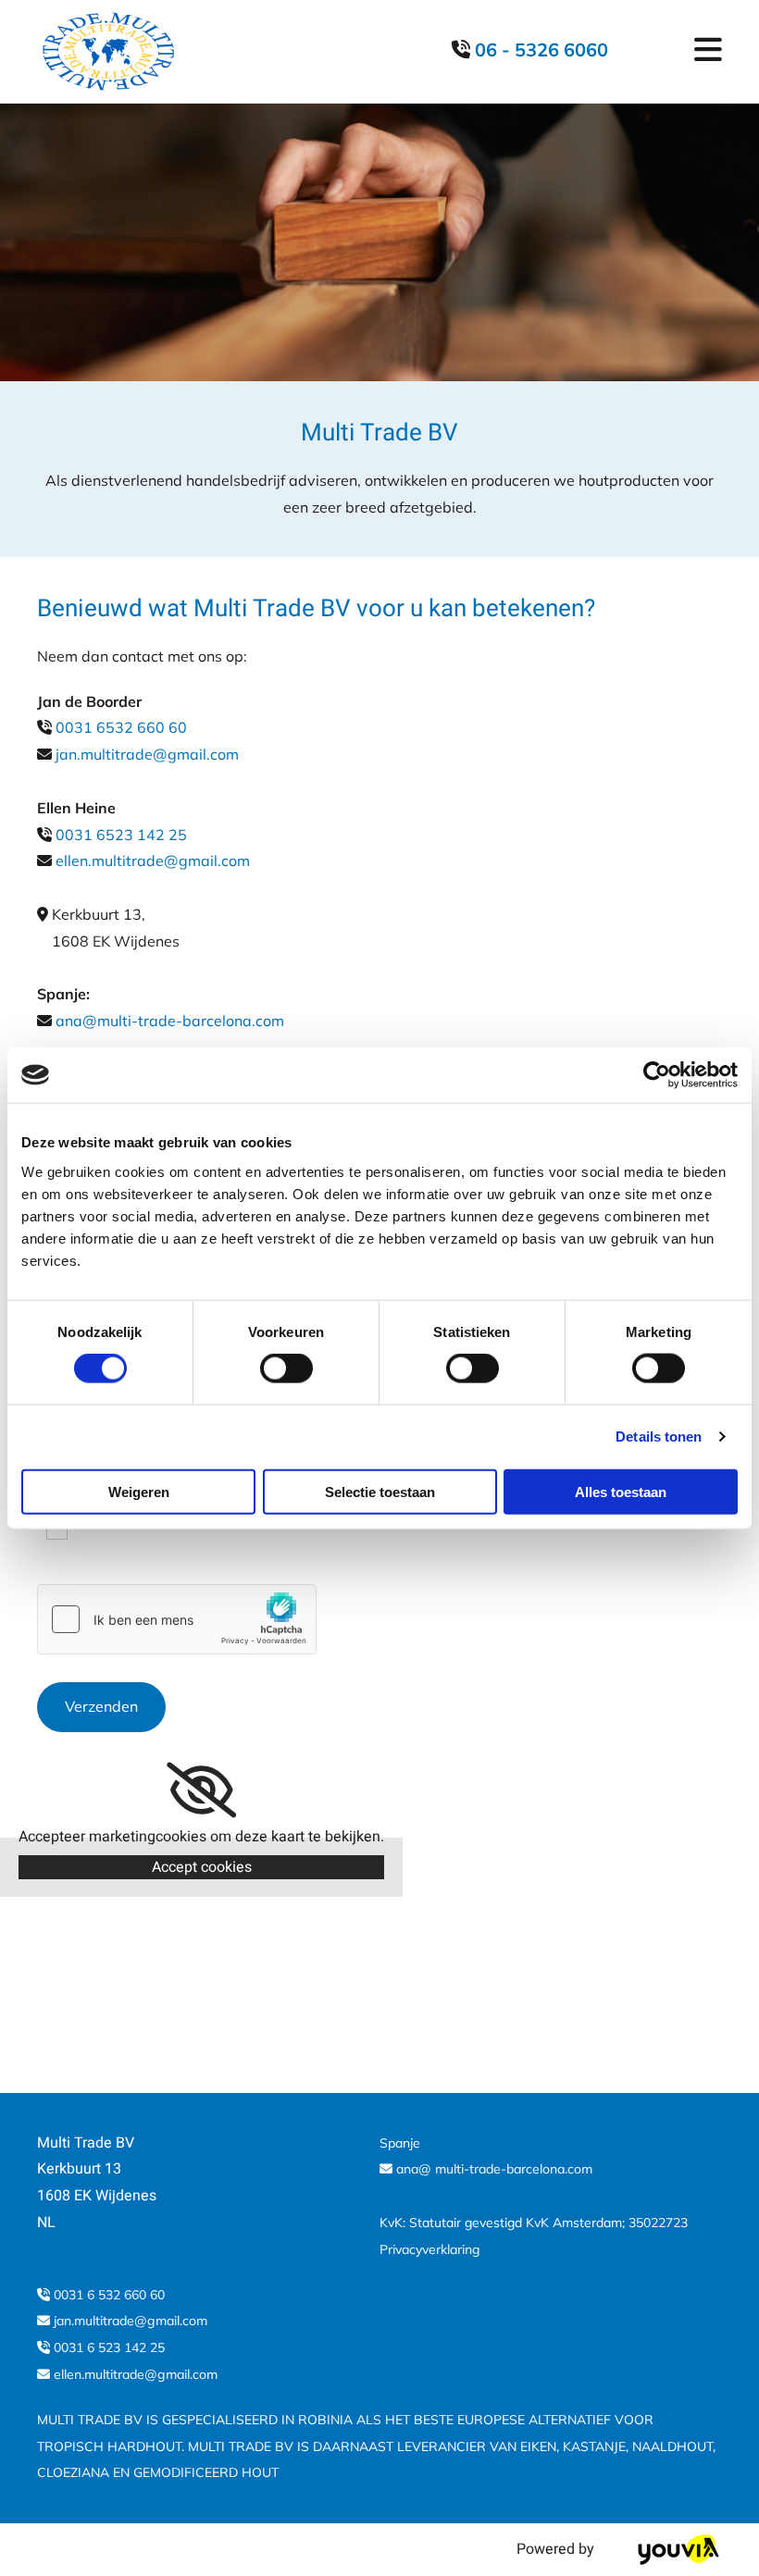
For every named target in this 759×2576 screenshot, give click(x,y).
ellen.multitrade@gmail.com (153, 861)
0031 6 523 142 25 (109, 2347)
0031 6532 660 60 (119, 727)
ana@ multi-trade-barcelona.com (494, 2169)
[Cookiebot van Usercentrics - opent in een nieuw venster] (657, 1075)
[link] (201, 1790)
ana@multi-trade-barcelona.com (170, 1021)
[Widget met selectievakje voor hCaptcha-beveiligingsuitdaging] (177, 1619)
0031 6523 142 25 (121, 835)
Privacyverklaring (430, 2249)
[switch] (286, 1368)
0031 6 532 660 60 (109, 2295)
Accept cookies (202, 1867)
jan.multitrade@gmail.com (147, 754)
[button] (665, 52)
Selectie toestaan (380, 1491)
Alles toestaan (621, 1491)
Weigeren (139, 1491)
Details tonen (659, 1437)
